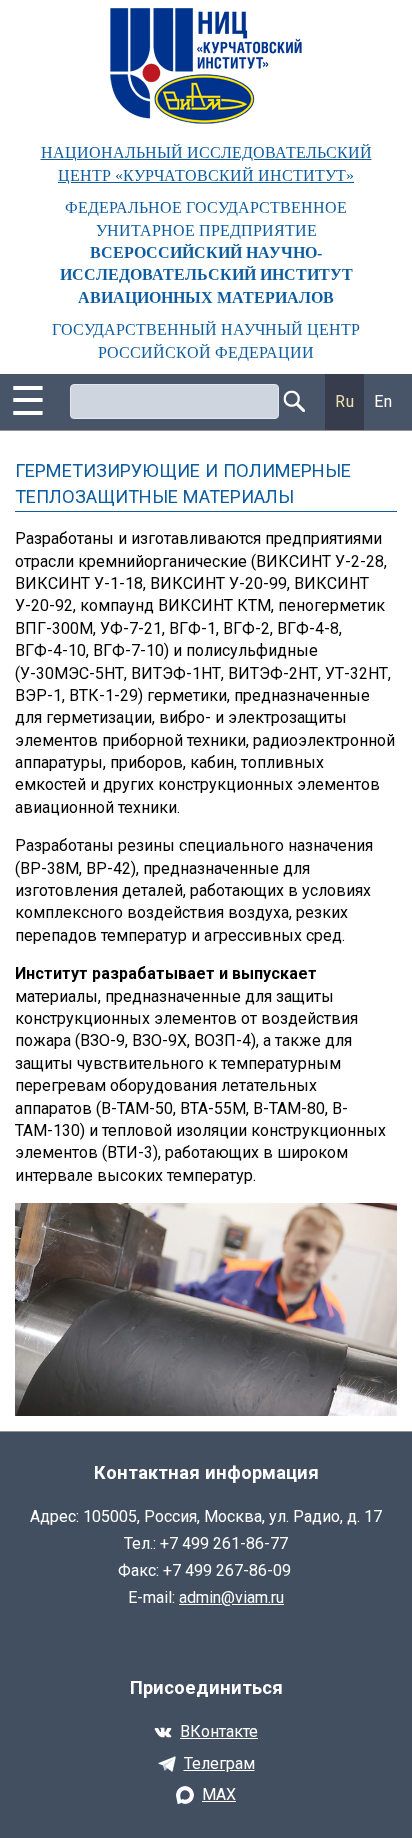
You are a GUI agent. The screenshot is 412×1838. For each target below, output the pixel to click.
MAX (219, 1794)
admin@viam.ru (231, 1597)
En (383, 401)
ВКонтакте (219, 1731)
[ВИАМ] (206, 66)
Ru (344, 401)
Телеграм (219, 1763)
